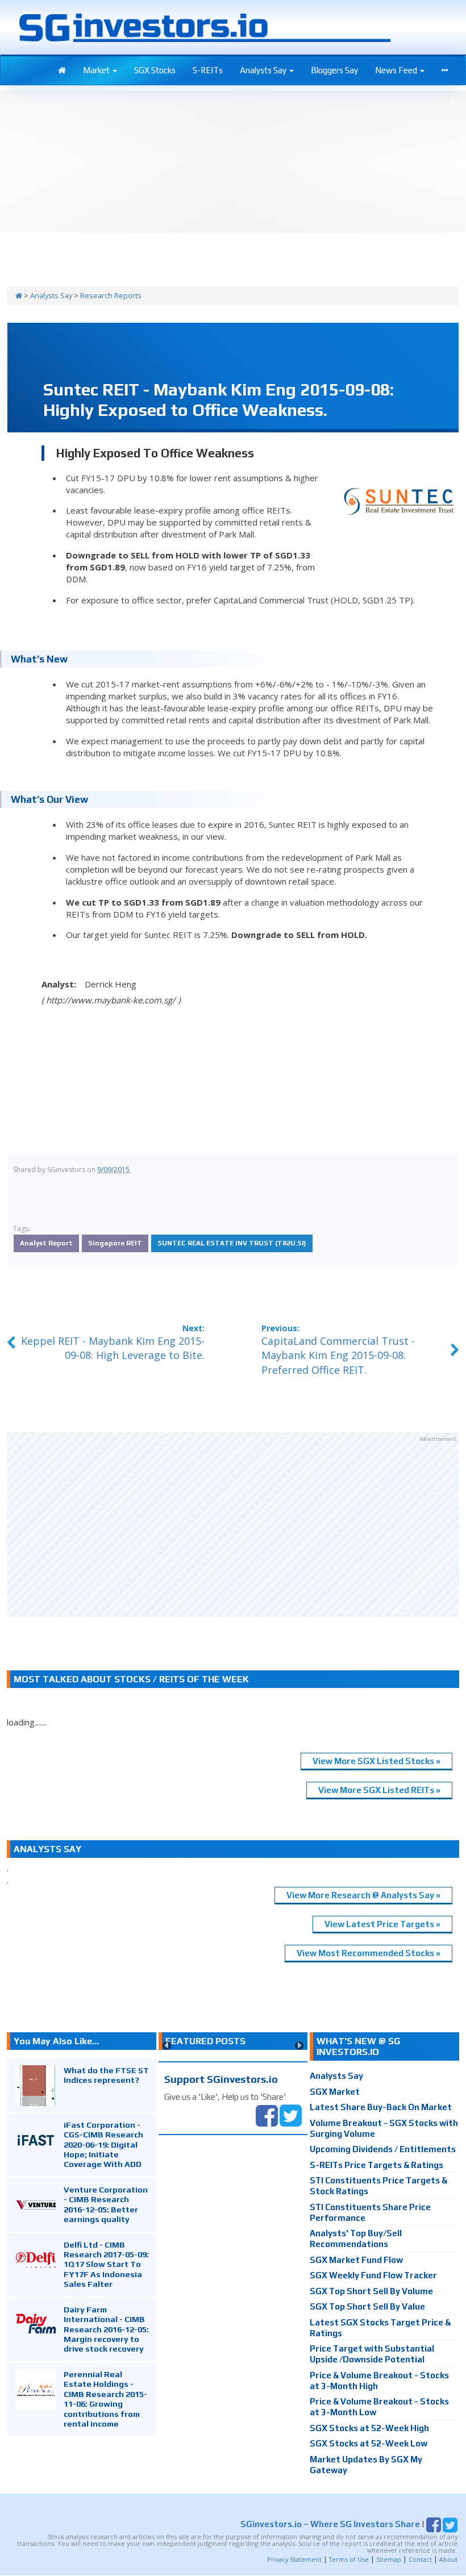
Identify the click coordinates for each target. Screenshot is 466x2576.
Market (97, 70)
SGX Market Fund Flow (356, 2260)
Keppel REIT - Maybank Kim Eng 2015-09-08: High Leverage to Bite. (113, 1348)
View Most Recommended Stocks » (369, 1953)
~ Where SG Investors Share (330, 2524)
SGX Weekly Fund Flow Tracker (373, 2275)
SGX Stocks (155, 70)
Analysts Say (264, 70)
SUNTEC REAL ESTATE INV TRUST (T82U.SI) (232, 1243)
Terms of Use (349, 2559)
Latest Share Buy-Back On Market (381, 2107)
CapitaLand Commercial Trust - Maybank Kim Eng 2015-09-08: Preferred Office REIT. (338, 1355)
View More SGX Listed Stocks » (376, 1761)
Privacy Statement (294, 2559)
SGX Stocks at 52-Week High (369, 2428)
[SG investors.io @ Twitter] (291, 2114)
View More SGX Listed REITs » (379, 1790)
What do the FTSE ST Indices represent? (106, 2075)
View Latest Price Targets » (382, 1924)
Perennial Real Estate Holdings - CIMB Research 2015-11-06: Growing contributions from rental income (105, 2399)
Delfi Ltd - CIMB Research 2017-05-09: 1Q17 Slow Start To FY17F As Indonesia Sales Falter (106, 2264)
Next (299, 2046)
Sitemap (389, 2559)
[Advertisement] (233, 1524)
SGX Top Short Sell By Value (367, 2306)
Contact (420, 2559)
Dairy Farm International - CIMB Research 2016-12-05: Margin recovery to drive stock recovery (106, 2329)
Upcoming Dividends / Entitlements (383, 2149)
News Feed (397, 70)
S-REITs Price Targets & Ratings (376, 2165)
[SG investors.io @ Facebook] (267, 2114)
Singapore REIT (115, 1243)
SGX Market (335, 2092)
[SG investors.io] (62, 70)
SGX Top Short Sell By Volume (371, 2291)
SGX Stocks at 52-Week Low (369, 2443)
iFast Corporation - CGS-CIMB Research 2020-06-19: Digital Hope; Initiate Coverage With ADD (103, 2144)
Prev (167, 2046)
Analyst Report (46, 1243)
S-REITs (208, 70)
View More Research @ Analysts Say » (363, 1895)
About (448, 2559)
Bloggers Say (334, 70)
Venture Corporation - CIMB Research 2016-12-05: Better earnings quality (106, 2204)
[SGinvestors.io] (19, 295)
